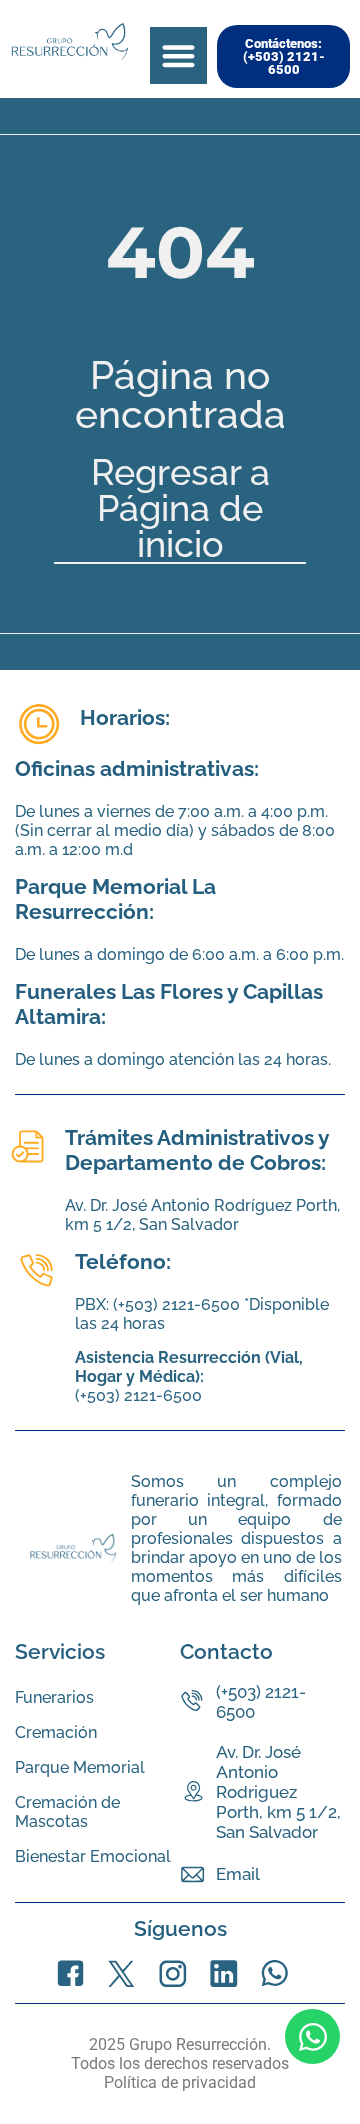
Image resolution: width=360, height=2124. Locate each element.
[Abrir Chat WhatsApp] (312, 2036)
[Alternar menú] (178, 55)
